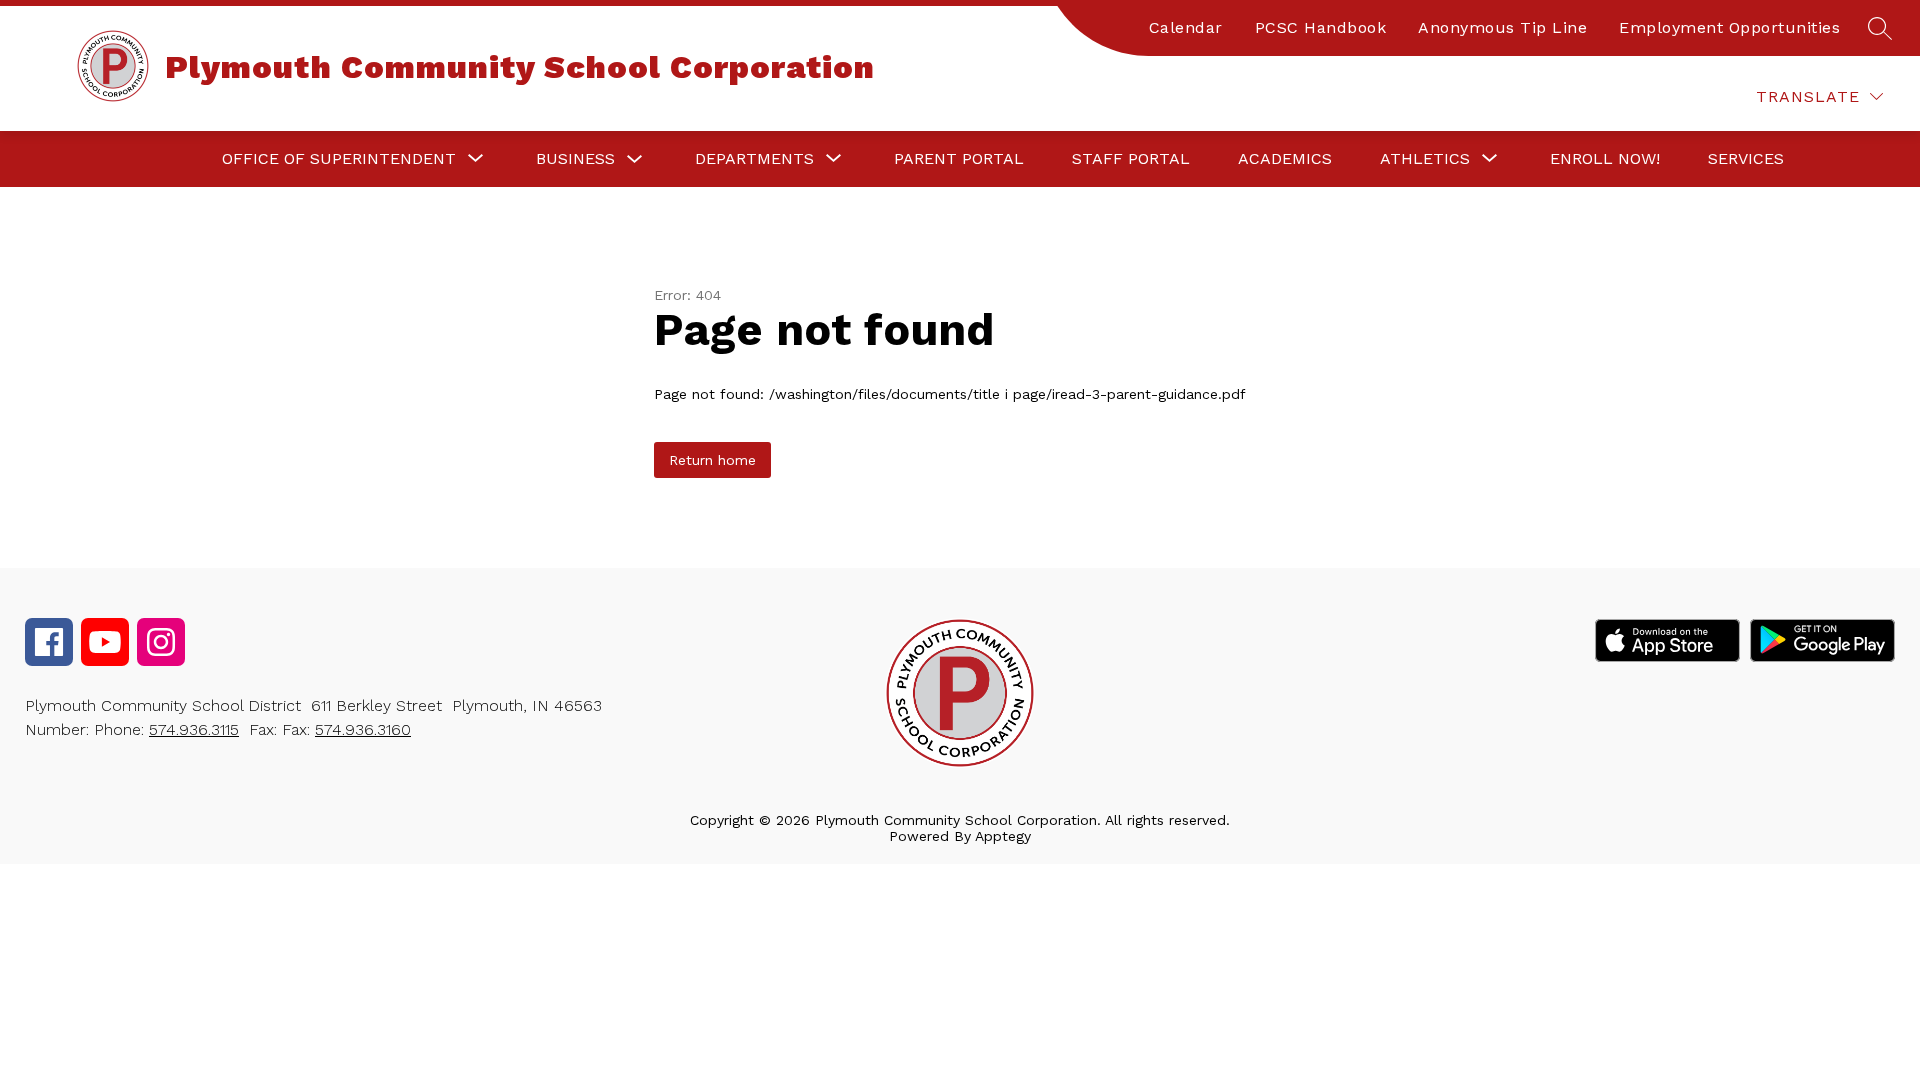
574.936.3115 (194, 729)
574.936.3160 (363, 729)
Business (575, 158)
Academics (1285, 158)
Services (1746, 158)
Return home (712, 460)
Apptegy (1003, 836)
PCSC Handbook (1321, 27)
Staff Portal (1131, 158)
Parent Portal (959, 158)
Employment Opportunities (1729, 27)
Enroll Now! (1605, 158)
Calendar (1186, 27)
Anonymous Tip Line (1502, 27)
